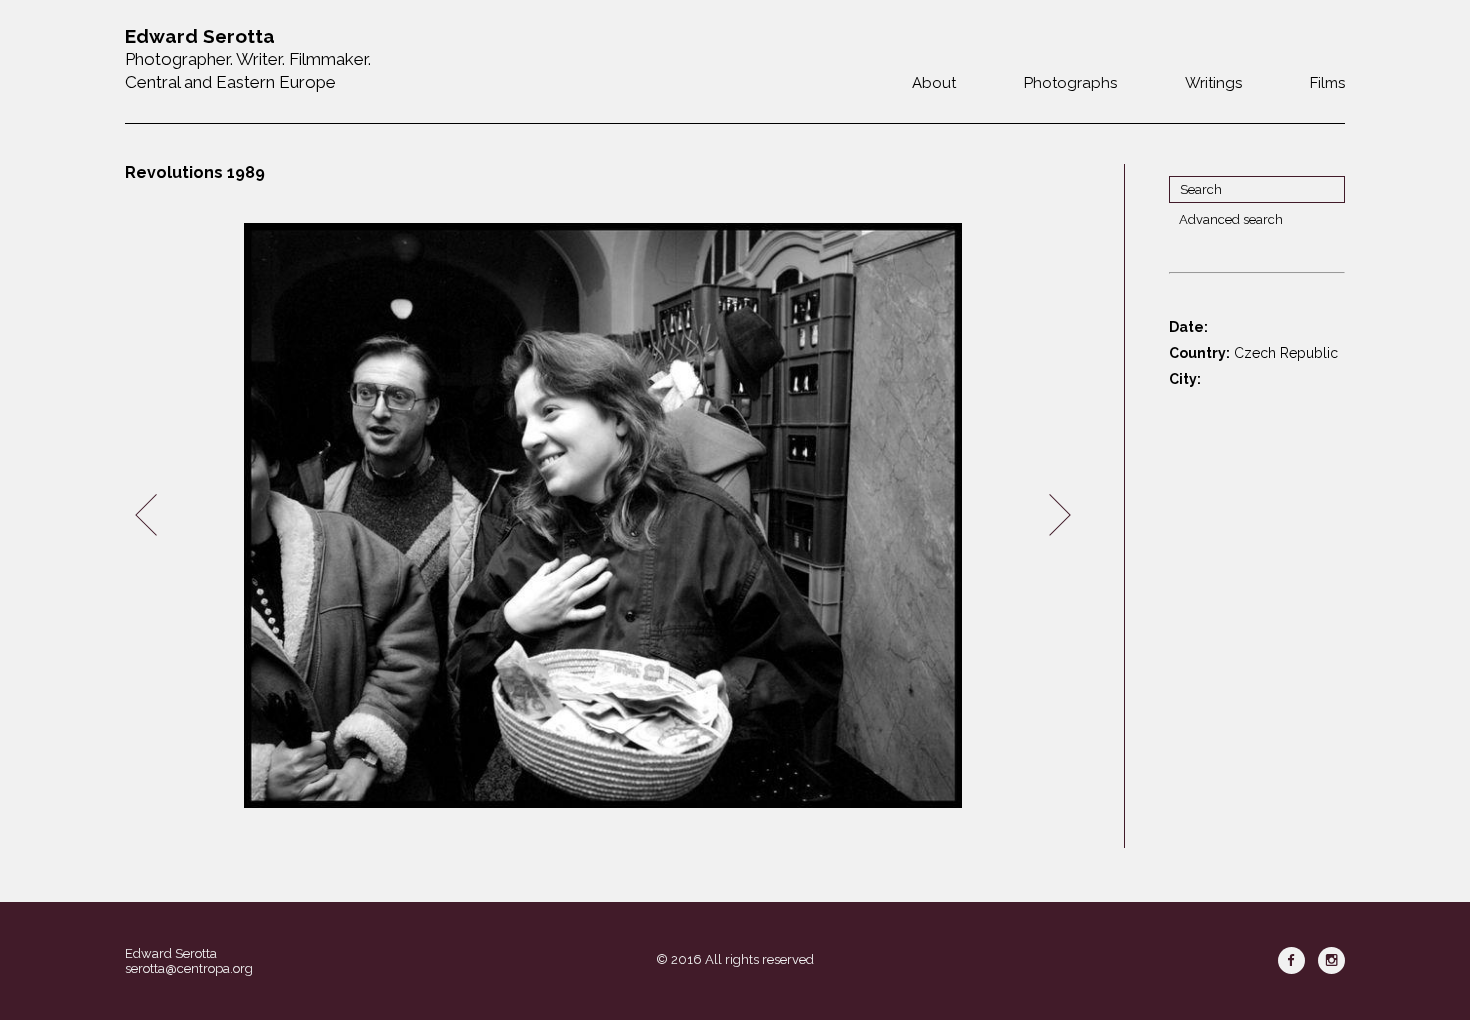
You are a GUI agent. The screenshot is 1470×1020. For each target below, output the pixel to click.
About (934, 83)
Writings (1213, 83)
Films (1327, 83)
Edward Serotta (171, 953)
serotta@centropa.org (189, 968)
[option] (603, 515)
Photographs (1070, 83)
